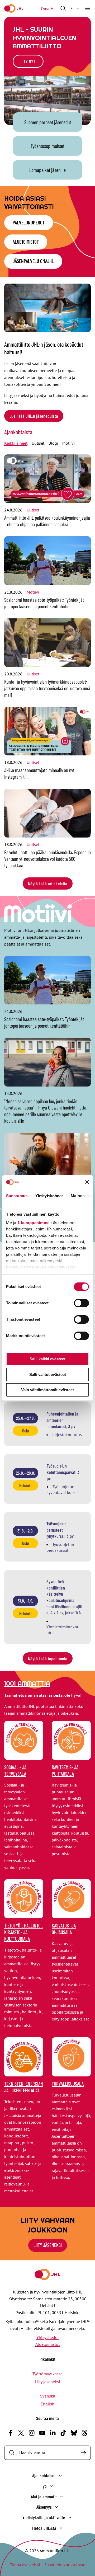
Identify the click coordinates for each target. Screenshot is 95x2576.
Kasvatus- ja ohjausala (64, 1929)
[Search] (83, 2453)
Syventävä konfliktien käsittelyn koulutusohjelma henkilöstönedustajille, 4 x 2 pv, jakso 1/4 (64, 1597)
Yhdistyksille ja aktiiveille (44, 2517)
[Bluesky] (74, 2433)
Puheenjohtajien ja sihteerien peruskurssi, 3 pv (62, 1420)
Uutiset (33, 510)
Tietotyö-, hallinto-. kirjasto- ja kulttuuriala (24, 1932)
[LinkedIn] (53, 2433)
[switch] (81, 1303)
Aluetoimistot (26, 242)
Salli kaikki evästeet (47, 1359)
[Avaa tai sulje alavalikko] (60, 2476)
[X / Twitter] (21, 2433)
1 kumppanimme (34, 1223)
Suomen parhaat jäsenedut (48, 122)
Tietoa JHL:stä (44, 2528)
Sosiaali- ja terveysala (15, 1770)
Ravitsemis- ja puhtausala (65, 1770)
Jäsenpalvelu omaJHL (33, 261)
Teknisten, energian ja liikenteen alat (24, 2087)
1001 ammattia (27, 1683)
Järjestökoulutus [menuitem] (67, 1435)
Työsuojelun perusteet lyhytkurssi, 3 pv (60, 1530)
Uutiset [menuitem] (38, 443)
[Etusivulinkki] (14, 8)
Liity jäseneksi (47, 2382)
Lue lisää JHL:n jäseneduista (34, 416)
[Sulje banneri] (87, 1182)
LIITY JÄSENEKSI (48, 2245)
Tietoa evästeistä (25, 2565)
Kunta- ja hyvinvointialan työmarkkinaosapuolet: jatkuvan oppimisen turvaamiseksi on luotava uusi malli (47, 688)
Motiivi (33, 592)
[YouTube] (42, 2433)
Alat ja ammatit (44, 2497)
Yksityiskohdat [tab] (49, 1196)
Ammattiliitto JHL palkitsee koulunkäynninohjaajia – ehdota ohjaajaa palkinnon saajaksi (47, 521)
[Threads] (84, 2433)
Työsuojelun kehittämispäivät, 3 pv (63, 1472)
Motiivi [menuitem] (68, 443)
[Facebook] (11, 2433)
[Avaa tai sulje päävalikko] (88, 8)
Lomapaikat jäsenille (47, 170)
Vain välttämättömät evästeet (47, 1390)
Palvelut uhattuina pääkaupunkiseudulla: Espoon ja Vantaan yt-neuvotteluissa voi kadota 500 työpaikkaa (47, 859)
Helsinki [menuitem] (25, 1485)
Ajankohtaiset (44, 2475)
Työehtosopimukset (47, 146)
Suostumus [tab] (17, 1196)
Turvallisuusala (68, 2084)
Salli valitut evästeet (48, 1374)
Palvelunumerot (29, 222)
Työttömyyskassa (47, 2374)
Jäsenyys (44, 2507)
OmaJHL (48, 8)
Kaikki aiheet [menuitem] (16, 443)
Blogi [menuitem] (53, 443)
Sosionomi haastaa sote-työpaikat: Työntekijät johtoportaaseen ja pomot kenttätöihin (44, 603)
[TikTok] (63, 2433)
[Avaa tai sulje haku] (63, 8)
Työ (44, 2486)
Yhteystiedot (48, 2337)
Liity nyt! (28, 61)
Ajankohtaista (18, 432)
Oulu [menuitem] (25, 1431)
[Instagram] (32, 2433)
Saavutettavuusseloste (65, 2565)
